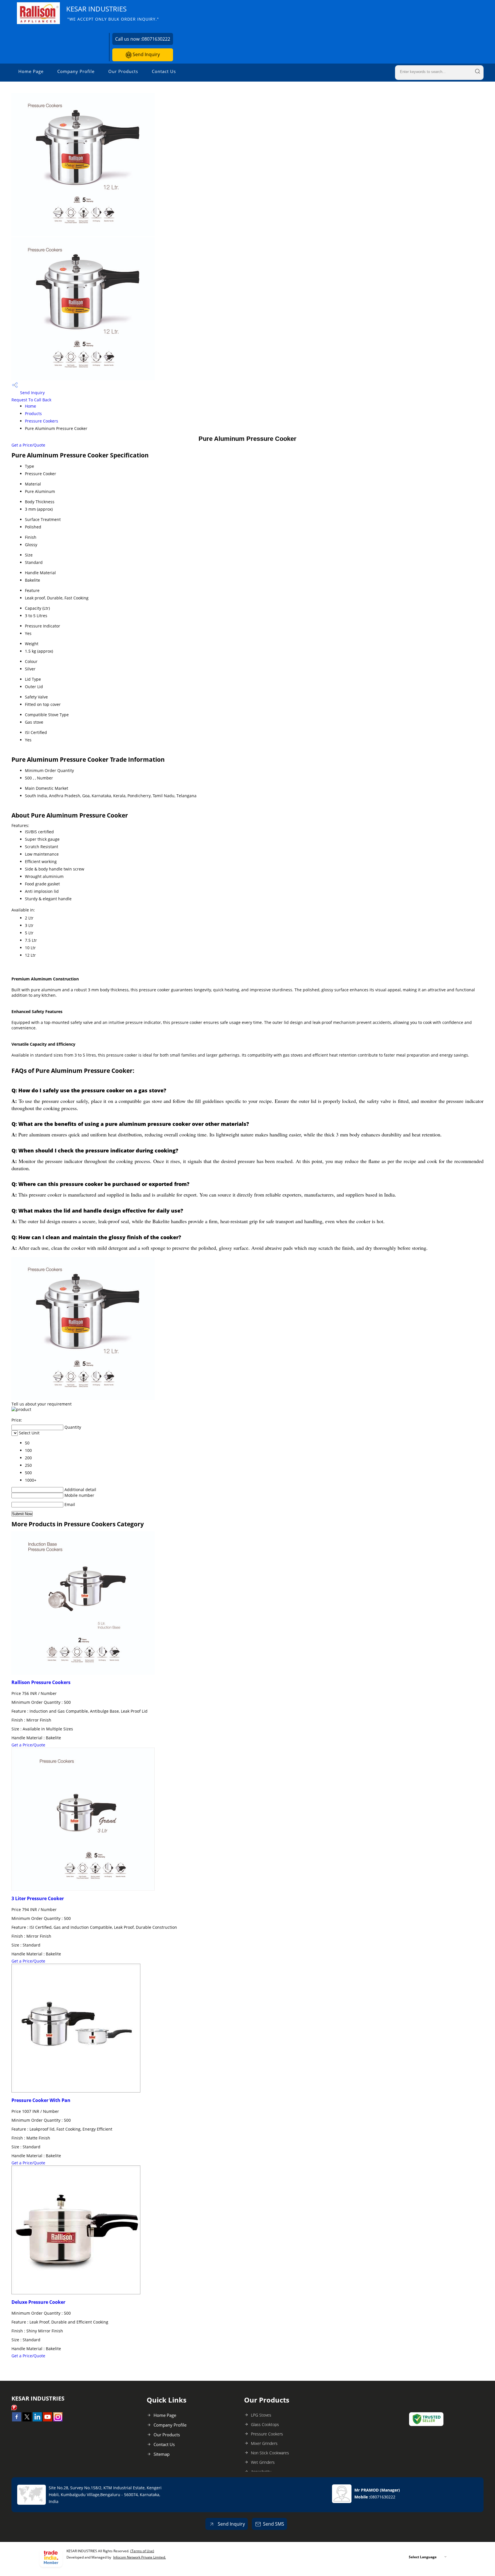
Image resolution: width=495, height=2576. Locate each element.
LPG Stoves (261, 2415)
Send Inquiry (146, 54)
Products (33, 413)
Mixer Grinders (264, 2443)
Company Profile (76, 71)
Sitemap (162, 2454)
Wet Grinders (263, 2462)
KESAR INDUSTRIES (113, 13)
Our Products (123, 71)
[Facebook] (17, 2420)
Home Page (31, 71)
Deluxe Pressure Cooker (38, 2302)
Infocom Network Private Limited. (140, 2557)
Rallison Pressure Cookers (41, 1682)
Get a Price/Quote (28, 445)
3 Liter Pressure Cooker (38, 1898)
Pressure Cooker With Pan (41, 2100)
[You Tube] (48, 2420)
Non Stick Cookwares (270, 2453)
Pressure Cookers (42, 421)
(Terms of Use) (142, 2551)
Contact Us (164, 71)
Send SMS (274, 2524)
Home (31, 406)
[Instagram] (58, 2420)
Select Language (423, 2557)
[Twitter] (27, 2420)
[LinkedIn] (37, 2420)
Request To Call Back (31, 400)
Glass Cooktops (265, 2424)
